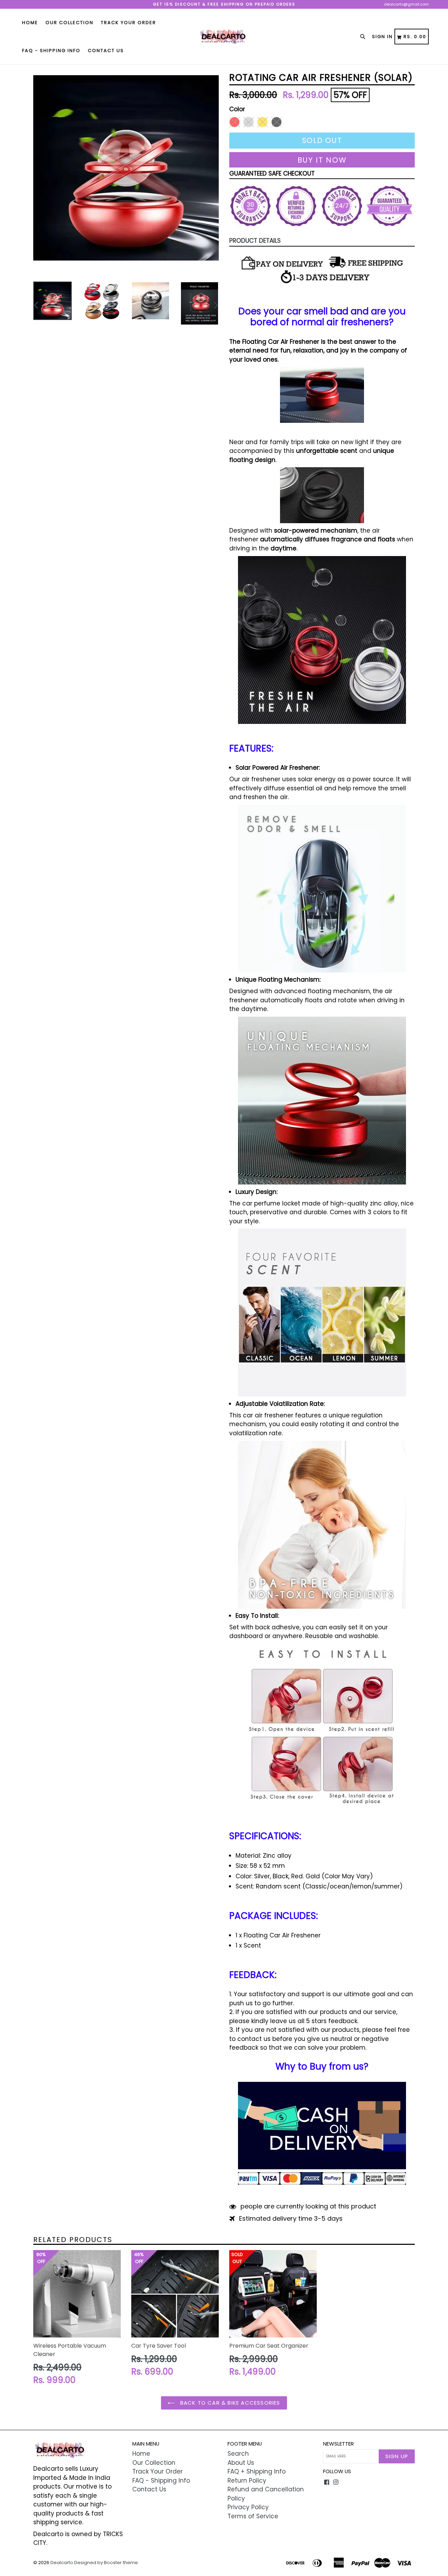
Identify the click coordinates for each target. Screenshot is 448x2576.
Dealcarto (62, 2563)
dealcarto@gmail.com (406, 4)
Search (238, 2454)
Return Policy (247, 2481)
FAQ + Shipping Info (257, 2471)
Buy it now (322, 160)
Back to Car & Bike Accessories (229, 2403)
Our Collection (69, 23)
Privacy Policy (248, 2507)
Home (30, 23)
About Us (241, 2463)
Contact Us (106, 51)
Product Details (255, 241)
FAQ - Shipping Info (51, 51)
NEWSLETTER (338, 2444)
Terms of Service (253, 2516)
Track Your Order (128, 23)
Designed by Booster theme (106, 2563)
